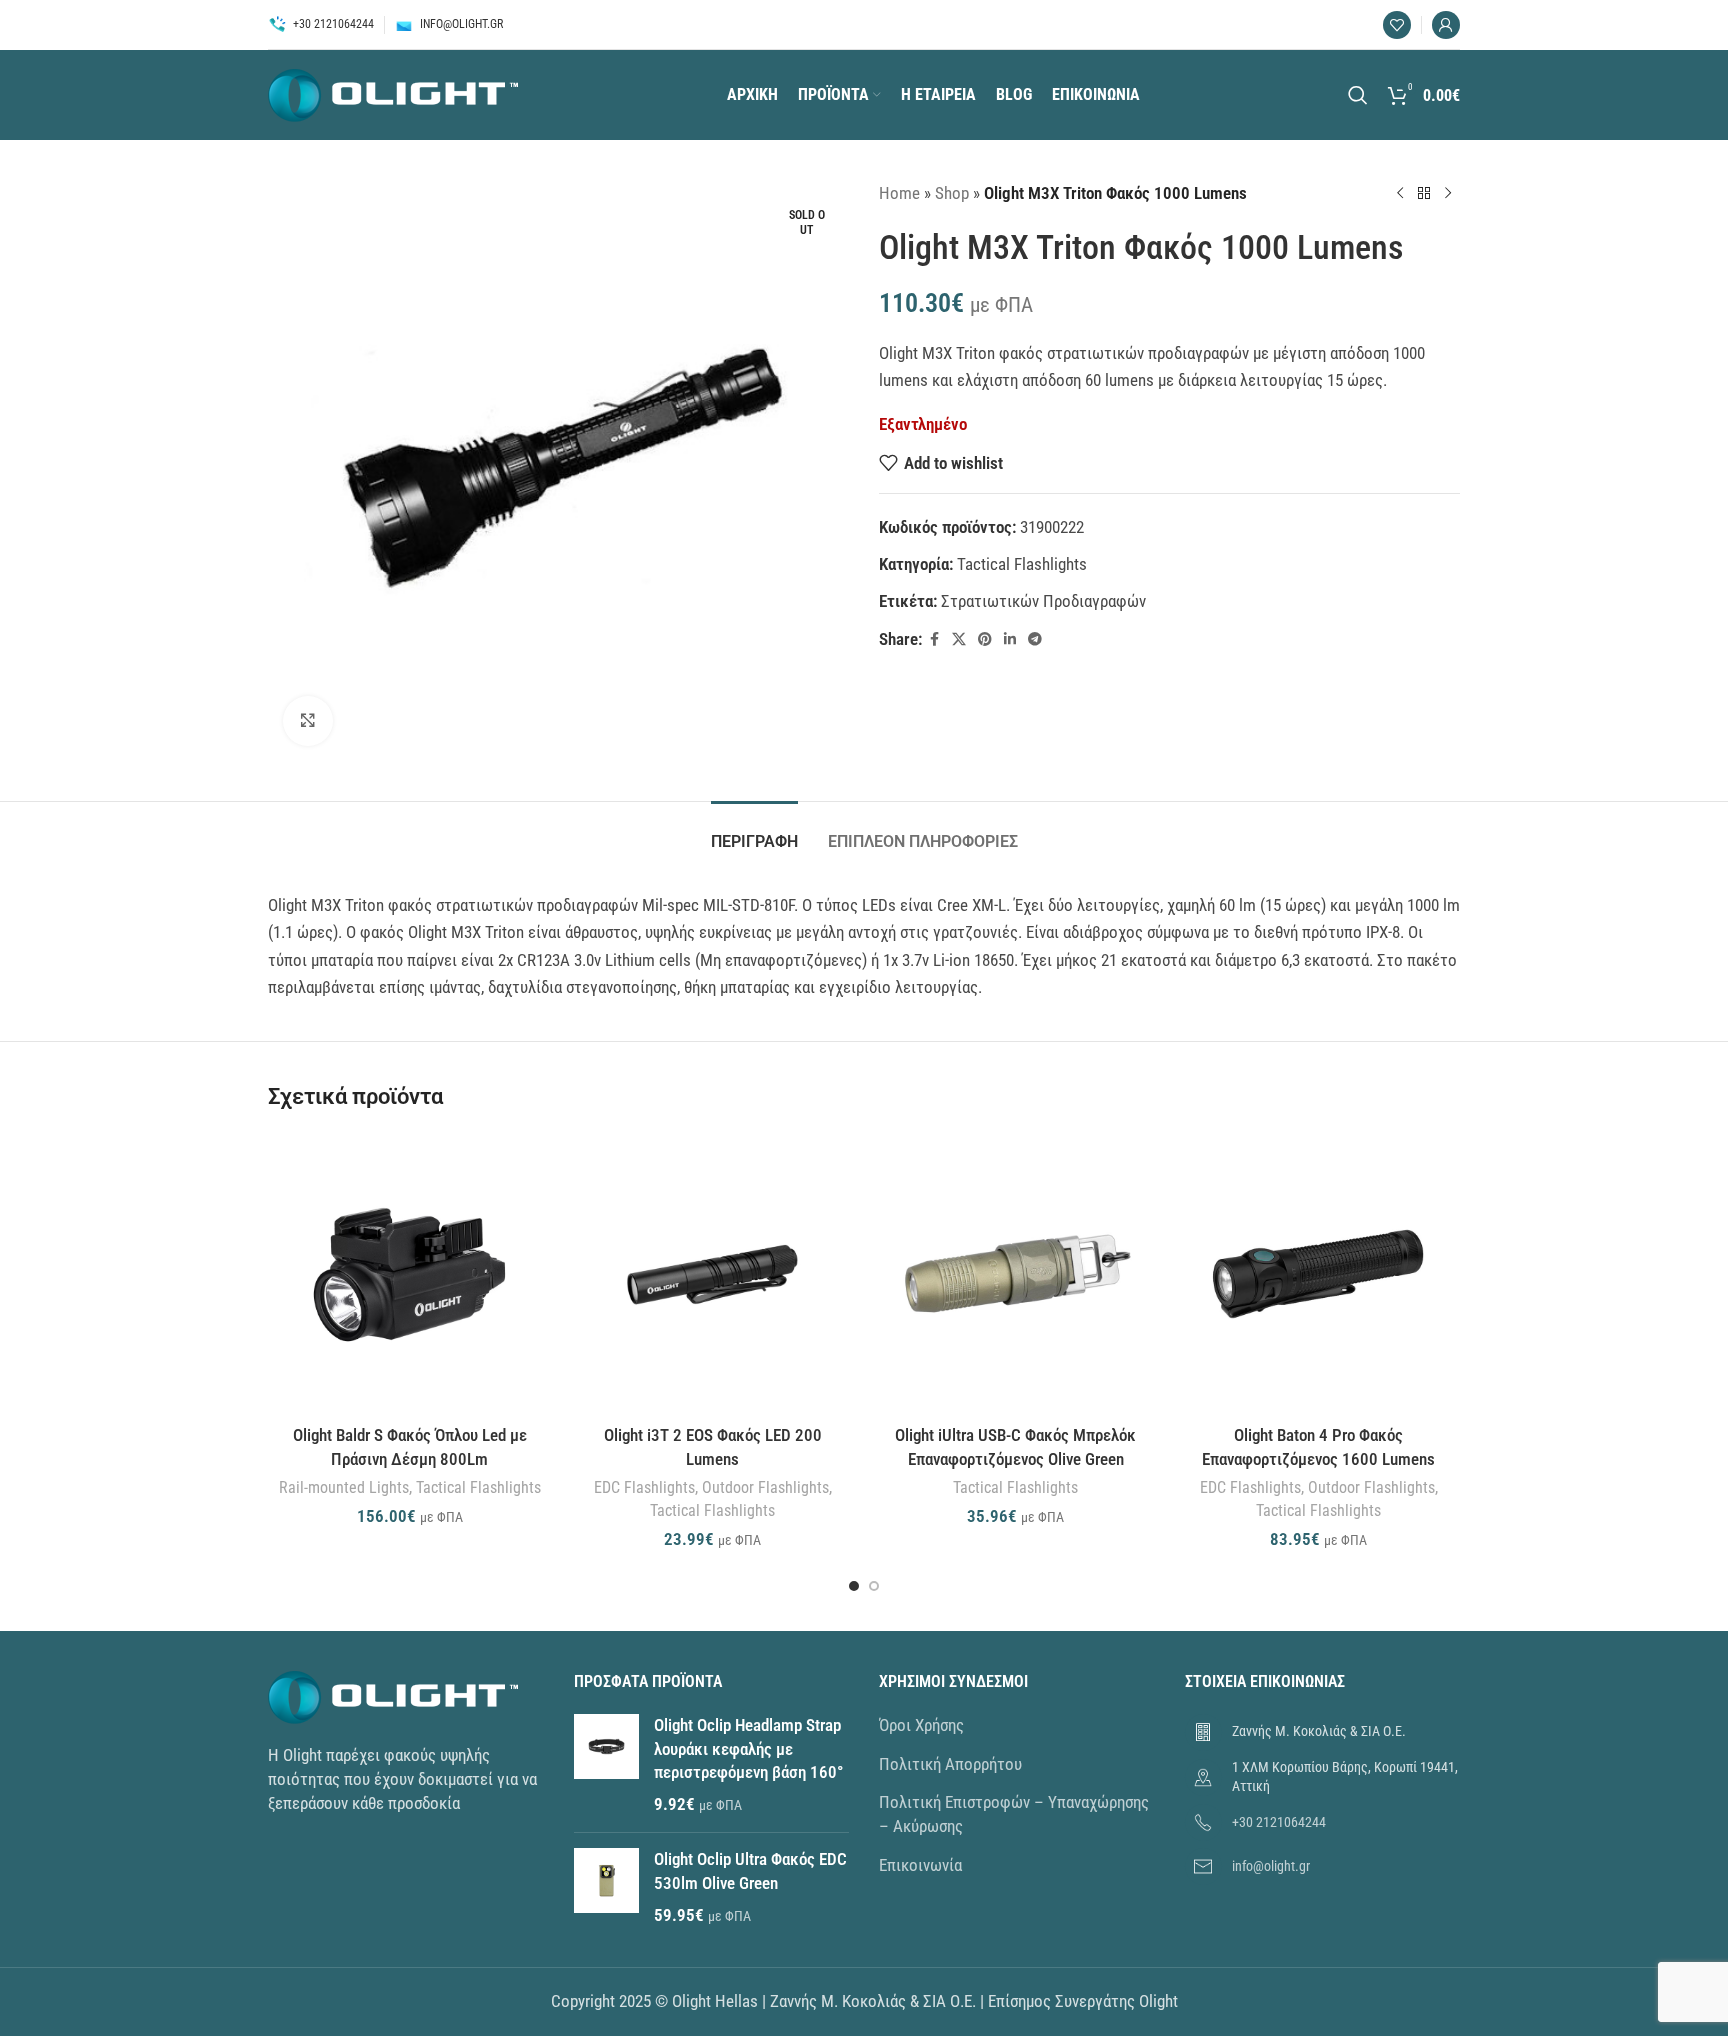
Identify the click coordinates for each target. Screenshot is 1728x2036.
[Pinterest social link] (985, 639)
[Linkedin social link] (1010, 639)
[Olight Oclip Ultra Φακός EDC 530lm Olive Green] (606, 1887)
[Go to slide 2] (874, 1586)
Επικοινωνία (920, 1865)
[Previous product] (1400, 194)
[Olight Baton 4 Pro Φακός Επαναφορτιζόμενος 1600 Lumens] (1318, 1274)
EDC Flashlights (644, 1487)
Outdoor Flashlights (765, 1487)
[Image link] (393, 1696)
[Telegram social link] (1035, 639)
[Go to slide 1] (854, 1586)
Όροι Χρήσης (921, 1725)
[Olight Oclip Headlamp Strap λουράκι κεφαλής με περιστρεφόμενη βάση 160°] (606, 1765)
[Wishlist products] (1397, 25)
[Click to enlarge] (308, 721)
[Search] (1358, 95)
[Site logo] (393, 93)
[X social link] (959, 639)
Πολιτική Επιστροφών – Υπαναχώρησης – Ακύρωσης (1014, 1814)
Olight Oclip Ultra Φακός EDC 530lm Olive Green (750, 1871)
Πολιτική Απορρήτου (950, 1764)
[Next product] (1448, 194)
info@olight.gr (1271, 1866)
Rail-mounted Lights (344, 1487)
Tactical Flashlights (1022, 564)
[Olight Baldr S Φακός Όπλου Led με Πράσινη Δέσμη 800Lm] (409, 1274)
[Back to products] (1424, 194)
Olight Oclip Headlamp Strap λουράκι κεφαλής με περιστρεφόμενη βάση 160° (748, 1749)
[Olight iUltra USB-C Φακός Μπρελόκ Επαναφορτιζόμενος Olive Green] (1015, 1274)
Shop (952, 193)
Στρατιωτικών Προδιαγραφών (1043, 601)
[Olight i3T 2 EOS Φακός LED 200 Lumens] (712, 1274)
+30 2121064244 (1279, 1822)
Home (899, 193)
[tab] (754, 831)
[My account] (1446, 25)
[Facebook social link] (934, 639)
